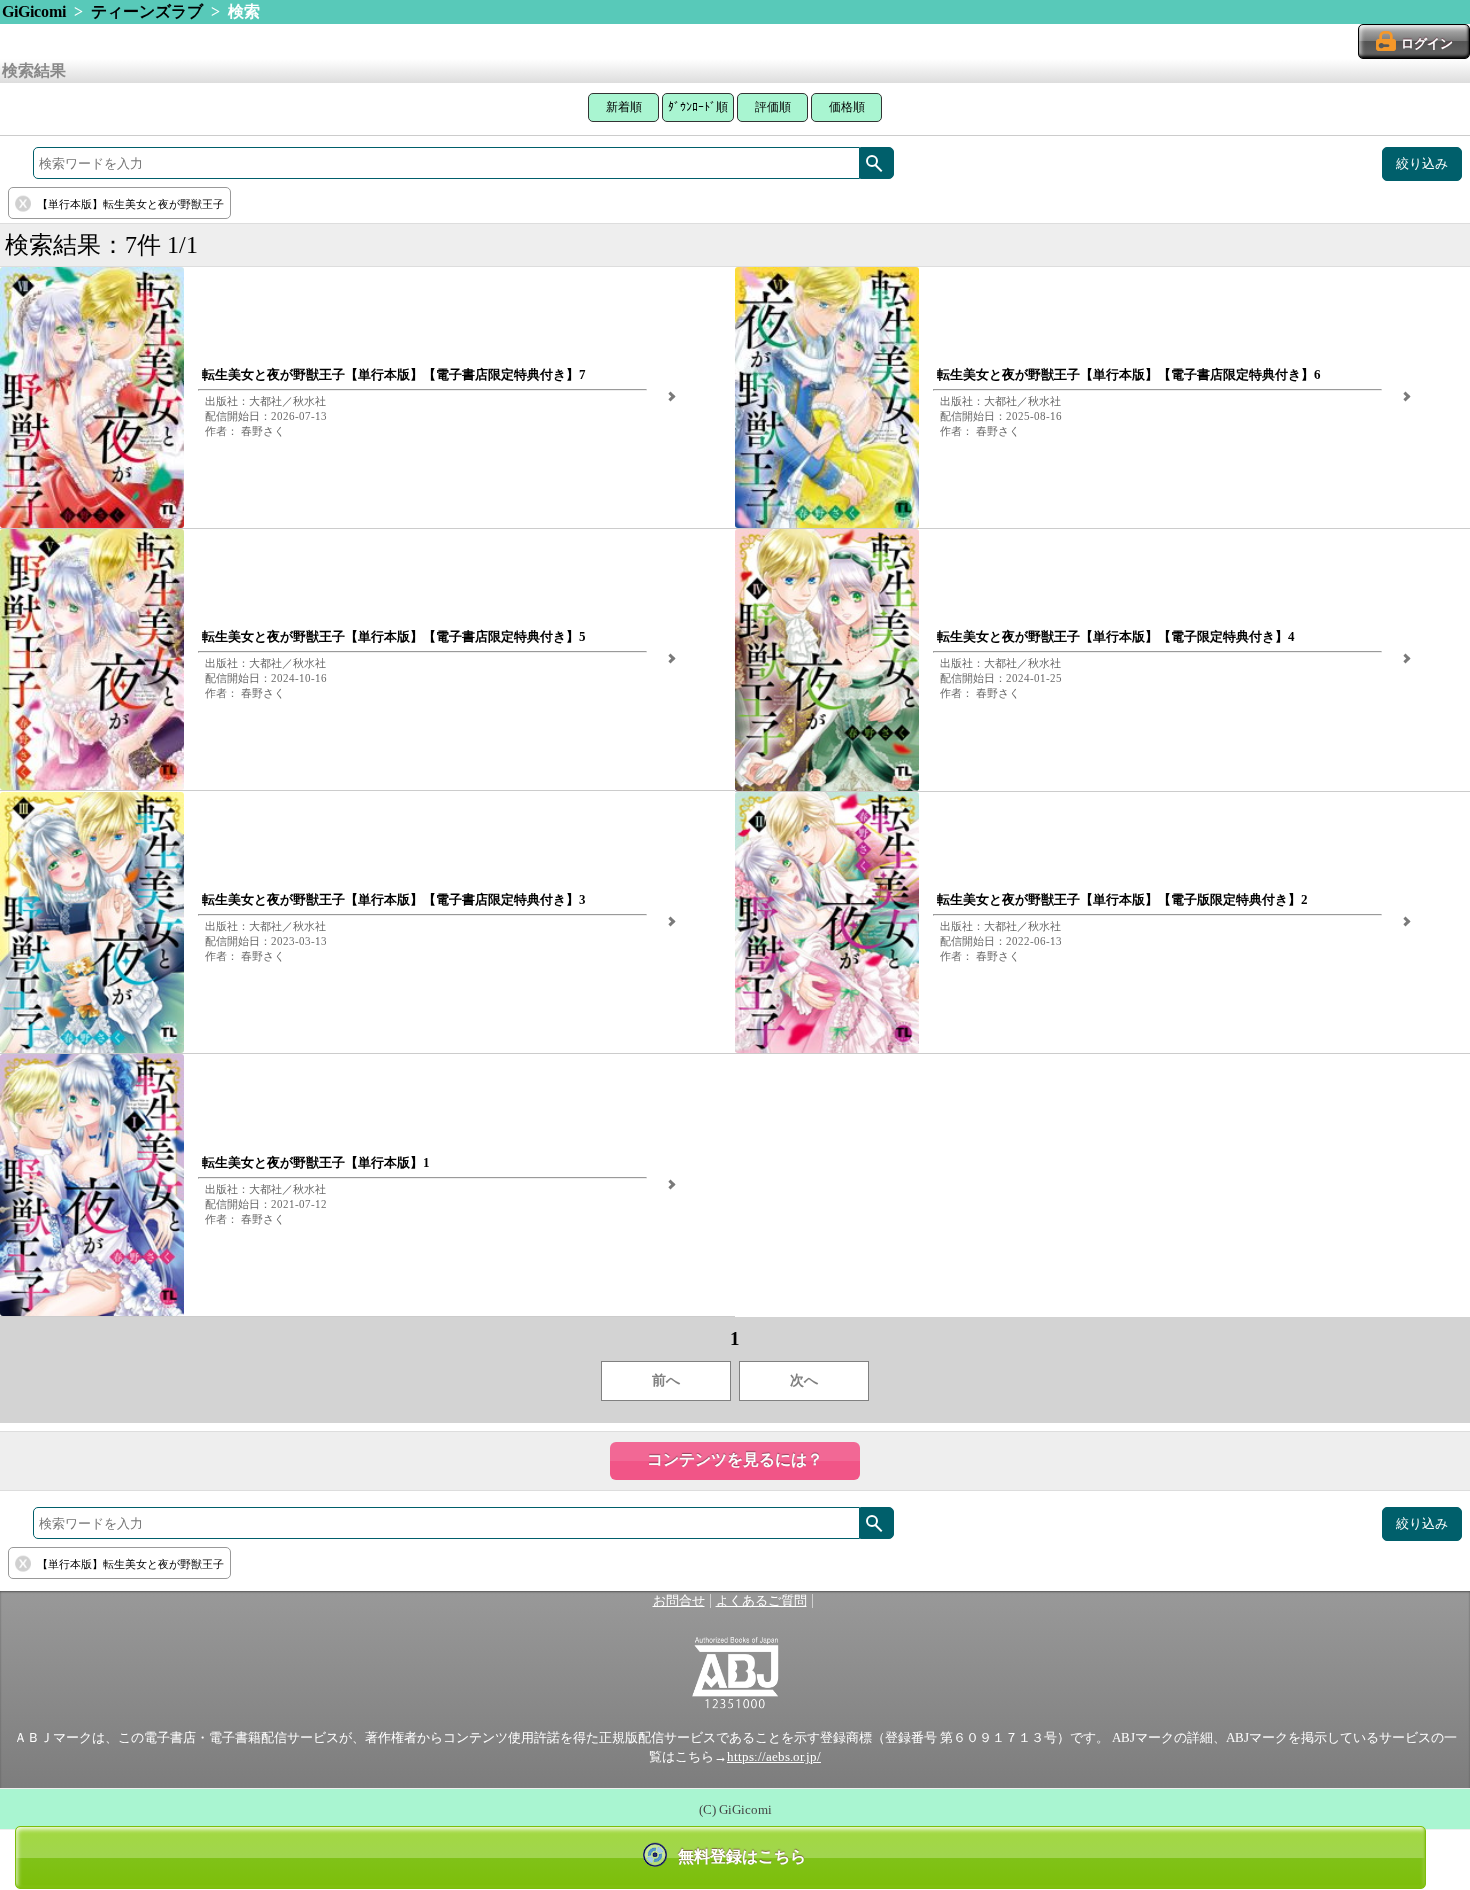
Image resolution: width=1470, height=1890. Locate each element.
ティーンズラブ (147, 11)
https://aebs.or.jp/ (774, 1757)
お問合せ (679, 1601)
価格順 (847, 107)
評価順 (773, 107)
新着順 (624, 107)
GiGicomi (34, 11)
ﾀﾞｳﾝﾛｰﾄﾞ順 (698, 107)
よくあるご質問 (761, 1601)
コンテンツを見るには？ (735, 1459)
